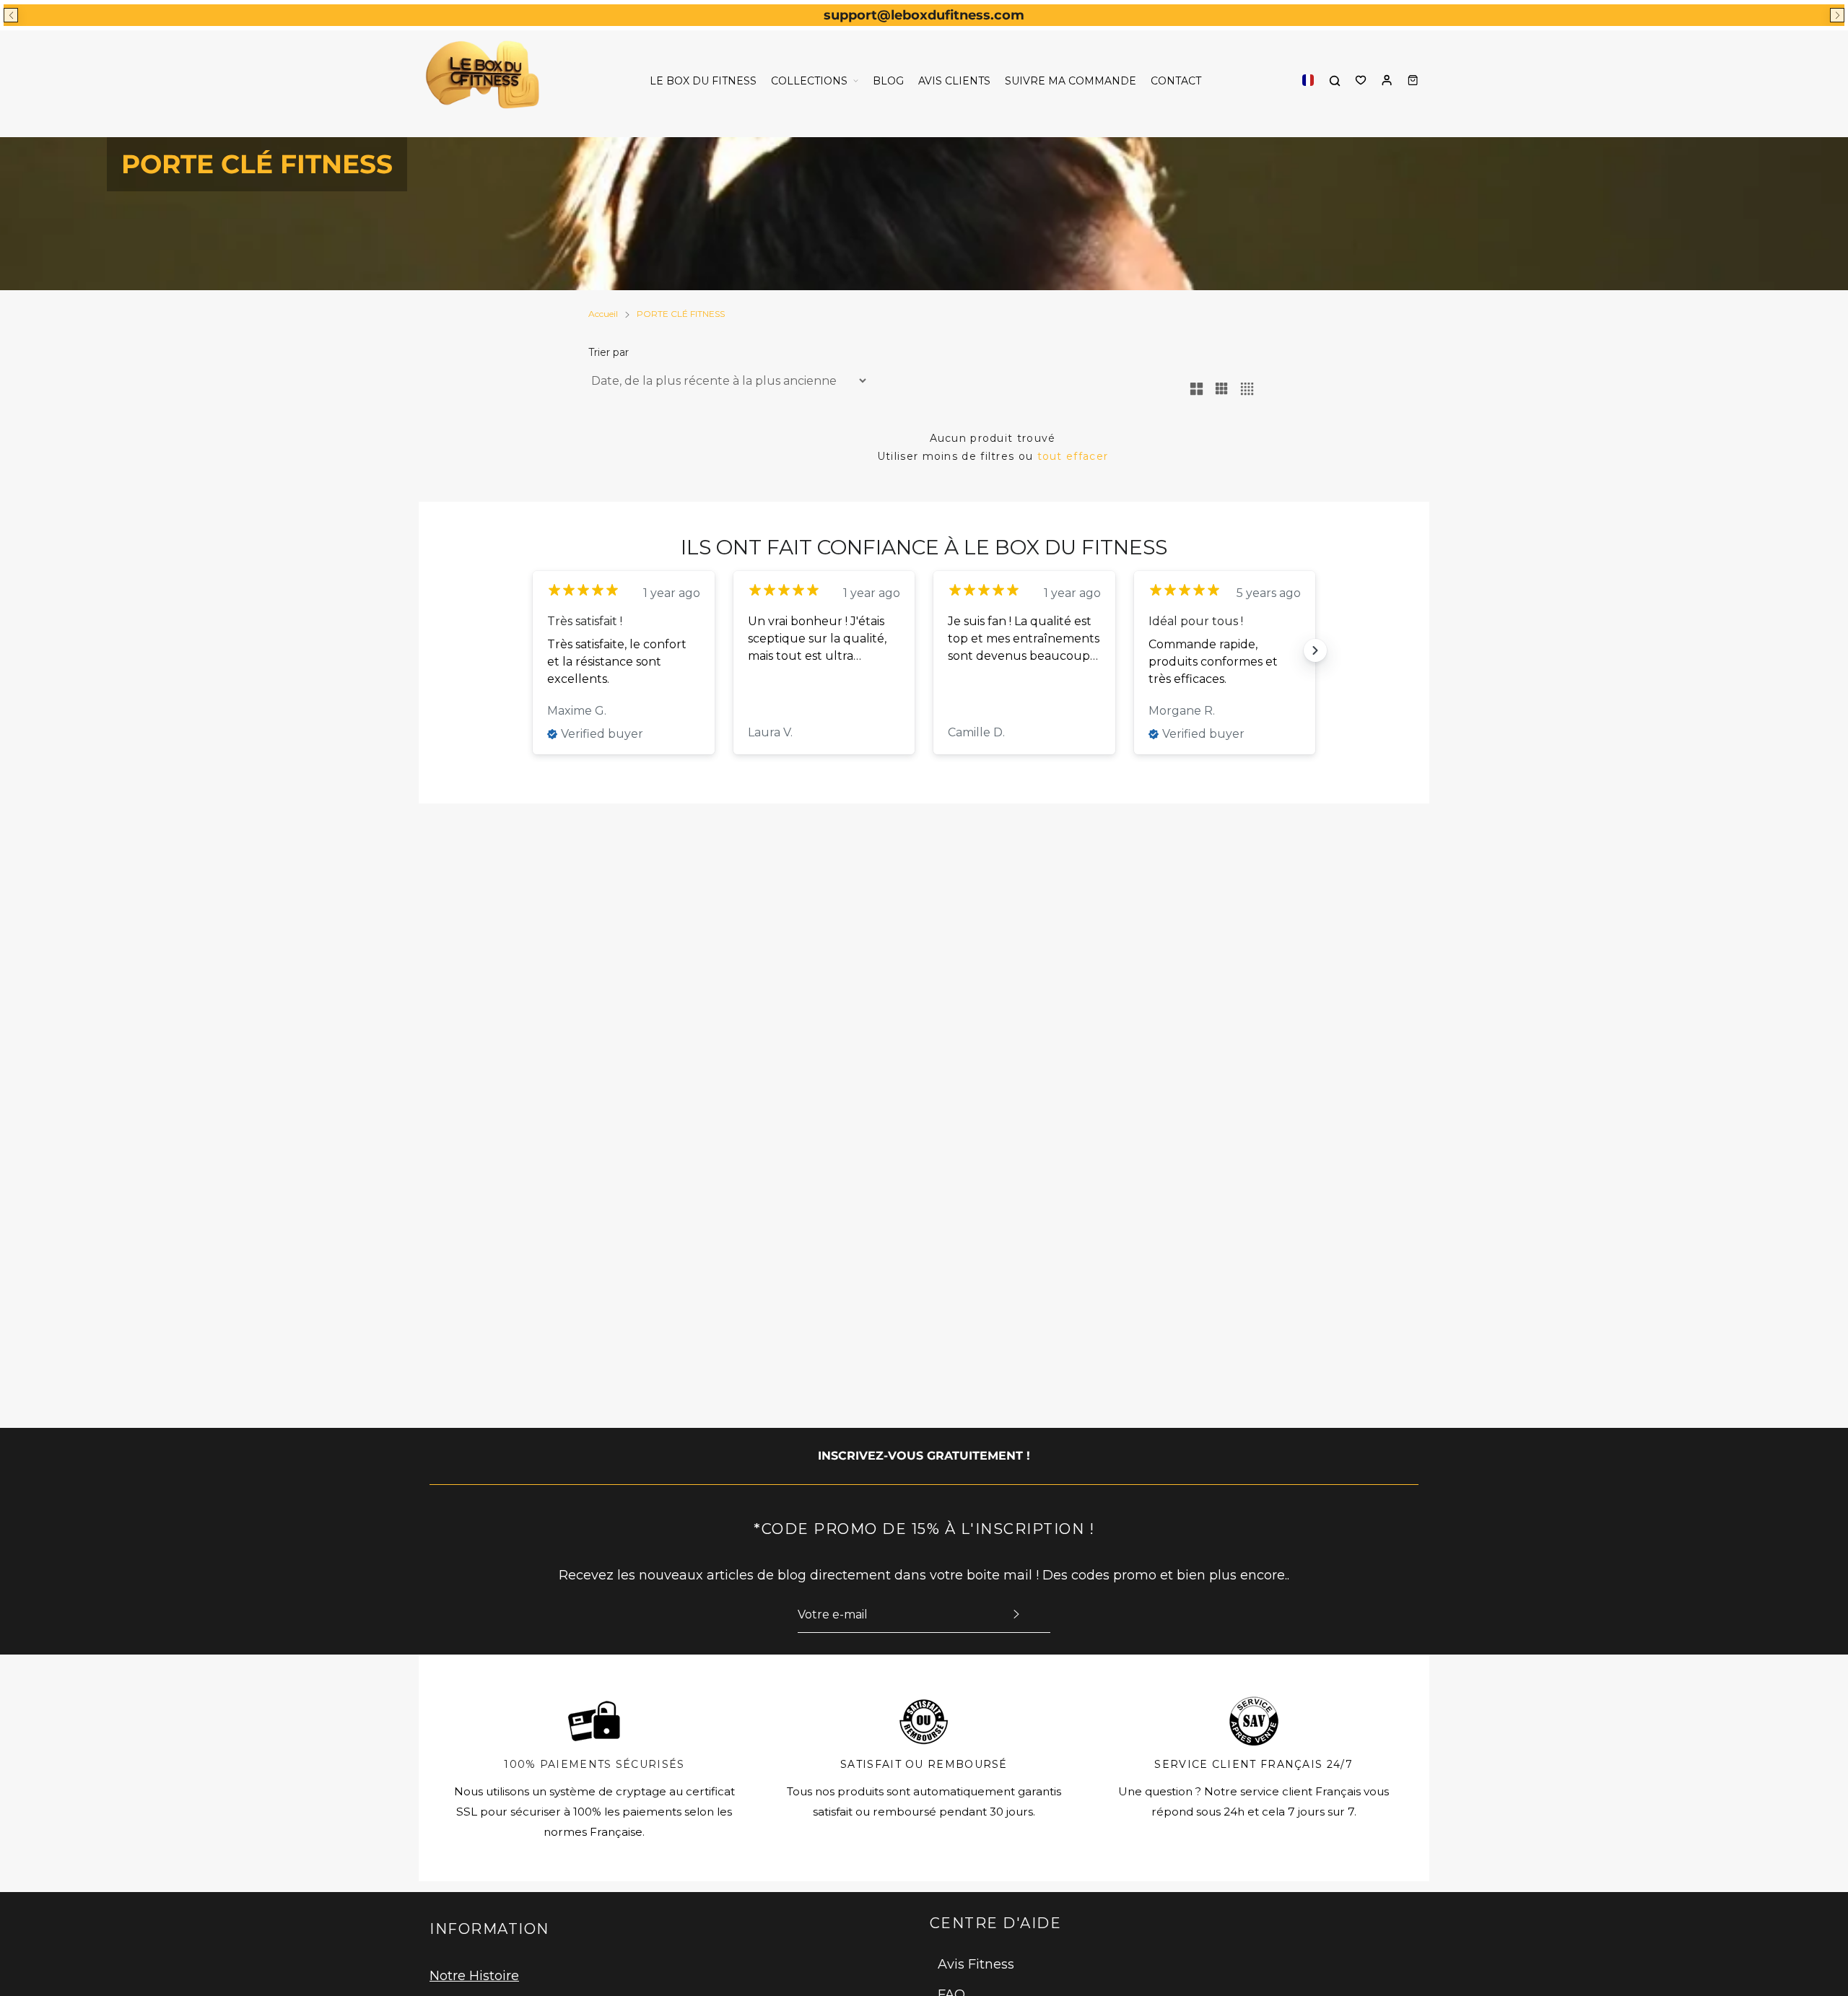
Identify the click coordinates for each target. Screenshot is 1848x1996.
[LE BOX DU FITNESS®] (485, 80)
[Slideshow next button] (1315, 650)
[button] (11, 15)
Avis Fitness (976, 1964)
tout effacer (1073, 456)
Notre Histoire (474, 1976)
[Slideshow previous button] (533, 650)
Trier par (609, 352)
